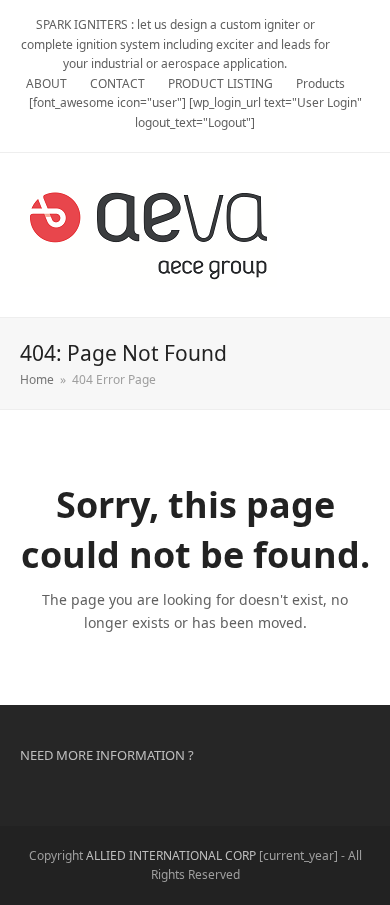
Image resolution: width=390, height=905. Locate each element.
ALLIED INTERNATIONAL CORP (171, 855)
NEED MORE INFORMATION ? (107, 755)
